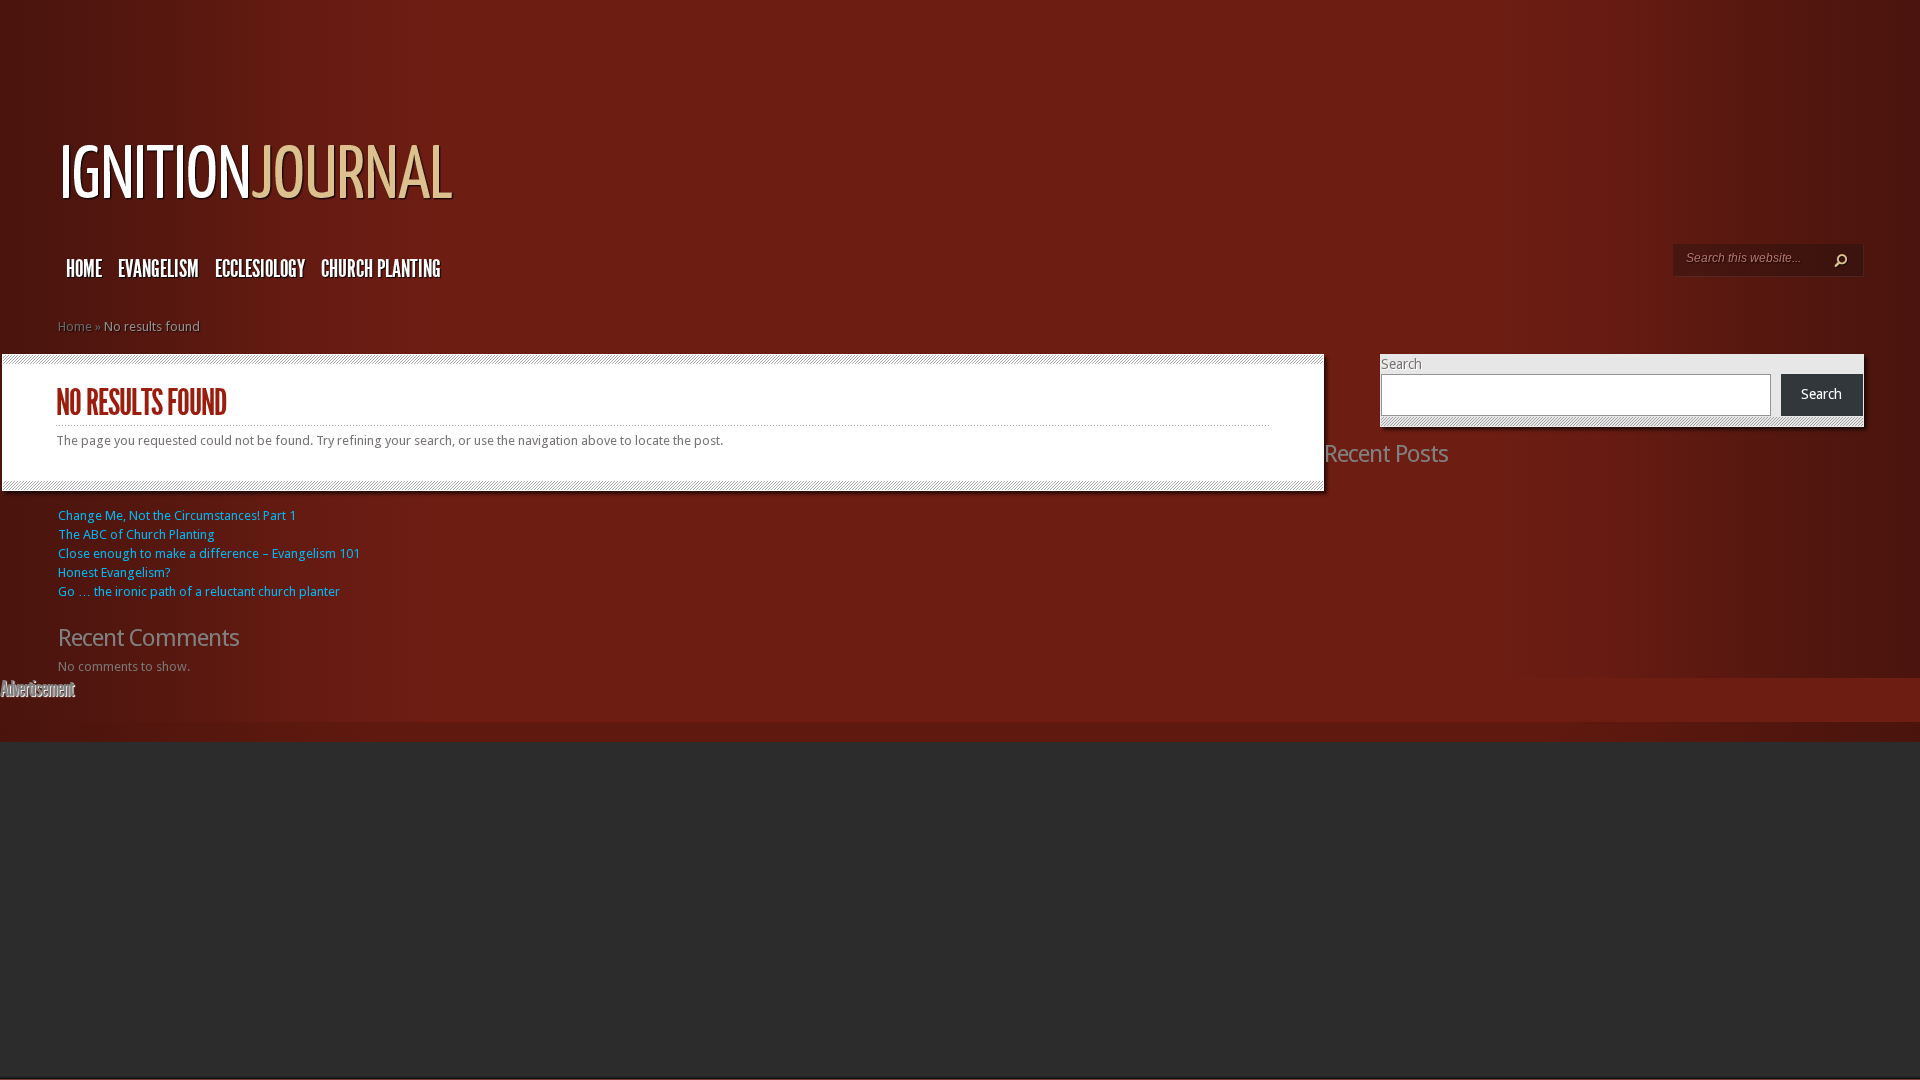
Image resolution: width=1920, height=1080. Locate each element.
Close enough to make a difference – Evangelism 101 (209, 553)
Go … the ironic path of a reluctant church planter (199, 591)
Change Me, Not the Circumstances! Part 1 (177, 515)
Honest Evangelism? (114, 572)
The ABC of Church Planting (136, 534)
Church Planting (381, 269)
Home (84, 269)
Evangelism (158, 269)
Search (1401, 364)
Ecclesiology (260, 269)
